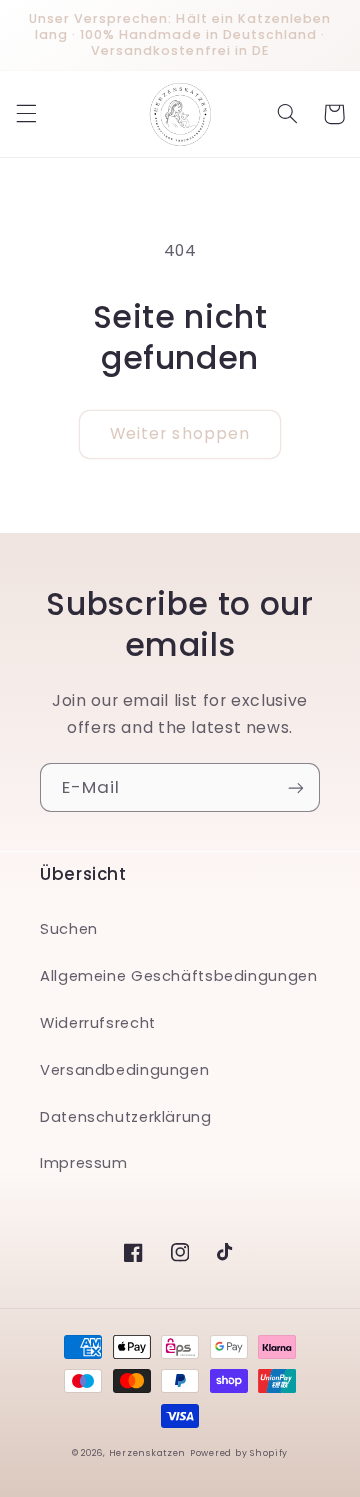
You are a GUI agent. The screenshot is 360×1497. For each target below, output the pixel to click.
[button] (26, 114)
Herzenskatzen (148, 1453)
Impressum (84, 1163)
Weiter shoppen (180, 433)
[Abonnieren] (296, 787)
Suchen (69, 929)
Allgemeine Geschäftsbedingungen (179, 976)
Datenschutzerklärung (126, 1117)
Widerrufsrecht (98, 1023)
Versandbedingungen (124, 1070)
